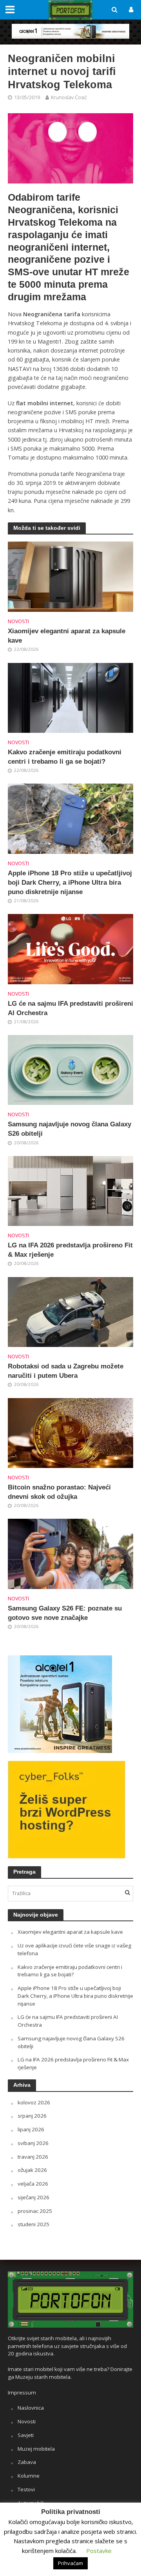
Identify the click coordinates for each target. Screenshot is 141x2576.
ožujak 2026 (32, 2170)
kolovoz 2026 (34, 2102)
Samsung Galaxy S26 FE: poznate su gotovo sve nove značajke (65, 1613)
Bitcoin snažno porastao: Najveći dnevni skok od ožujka (59, 1492)
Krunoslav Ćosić (69, 97)
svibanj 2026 (33, 2143)
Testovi (26, 2489)
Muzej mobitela (36, 2449)
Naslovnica (31, 2408)
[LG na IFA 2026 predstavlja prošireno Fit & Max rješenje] (70, 1190)
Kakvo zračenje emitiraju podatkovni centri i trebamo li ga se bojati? (65, 757)
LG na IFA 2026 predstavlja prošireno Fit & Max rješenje (70, 1250)
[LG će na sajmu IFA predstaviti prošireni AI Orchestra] (70, 948)
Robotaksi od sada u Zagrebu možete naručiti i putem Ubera (66, 1371)
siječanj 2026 (33, 2197)
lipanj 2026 (31, 2129)
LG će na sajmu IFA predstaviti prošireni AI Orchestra (70, 1008)
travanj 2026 (33, 2157)
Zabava (27, 2462)
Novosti (18, 621)
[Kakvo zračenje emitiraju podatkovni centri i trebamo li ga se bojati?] (70, 697)
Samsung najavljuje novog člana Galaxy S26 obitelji (70, 1129)
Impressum (22, 2393)
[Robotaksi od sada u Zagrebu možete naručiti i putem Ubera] (70, 1311)
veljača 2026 (33, 2184)
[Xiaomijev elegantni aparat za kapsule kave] (70, 576)
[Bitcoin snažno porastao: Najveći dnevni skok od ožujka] (70, 1432)
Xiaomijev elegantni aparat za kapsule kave (67, 636)
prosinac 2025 (35, 2211)
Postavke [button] (99, 2551)
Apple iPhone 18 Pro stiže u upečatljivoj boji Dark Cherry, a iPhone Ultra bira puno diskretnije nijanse (70, 883)
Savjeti (26, 2435)
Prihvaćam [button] (70, 2563)
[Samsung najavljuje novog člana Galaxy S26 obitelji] (70, 1069)
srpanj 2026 (32, 2116)
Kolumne (29, 2476)
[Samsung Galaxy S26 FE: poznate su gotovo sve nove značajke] (70, 1553)
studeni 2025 (33, 2224)
